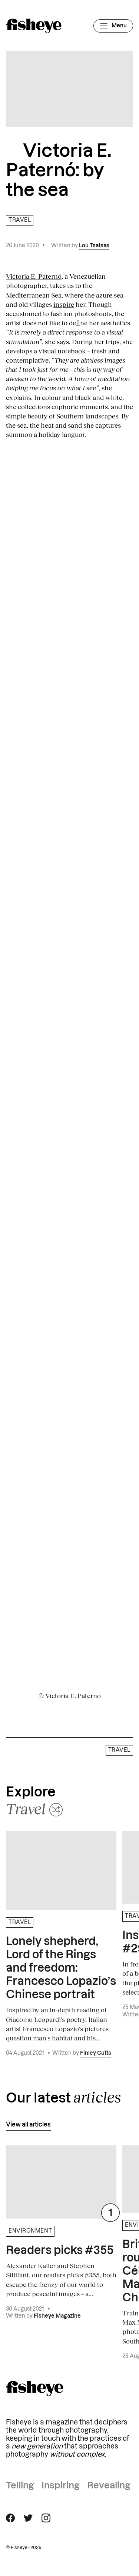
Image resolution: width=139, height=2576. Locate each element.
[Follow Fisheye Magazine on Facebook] (10, 2518)
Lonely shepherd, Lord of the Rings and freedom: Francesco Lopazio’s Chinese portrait (61, 1968)
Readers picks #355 (60, 2251)
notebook (72, 351)
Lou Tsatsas (94, 246)
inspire (64, 304)
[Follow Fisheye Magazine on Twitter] (28, 2518)
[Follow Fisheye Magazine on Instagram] (46, 2518)
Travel (20, 220)
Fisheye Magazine (57, 2316)
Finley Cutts (96, 2053)
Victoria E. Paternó (34, 276)
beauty (37, 416)
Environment (30, 2231)
